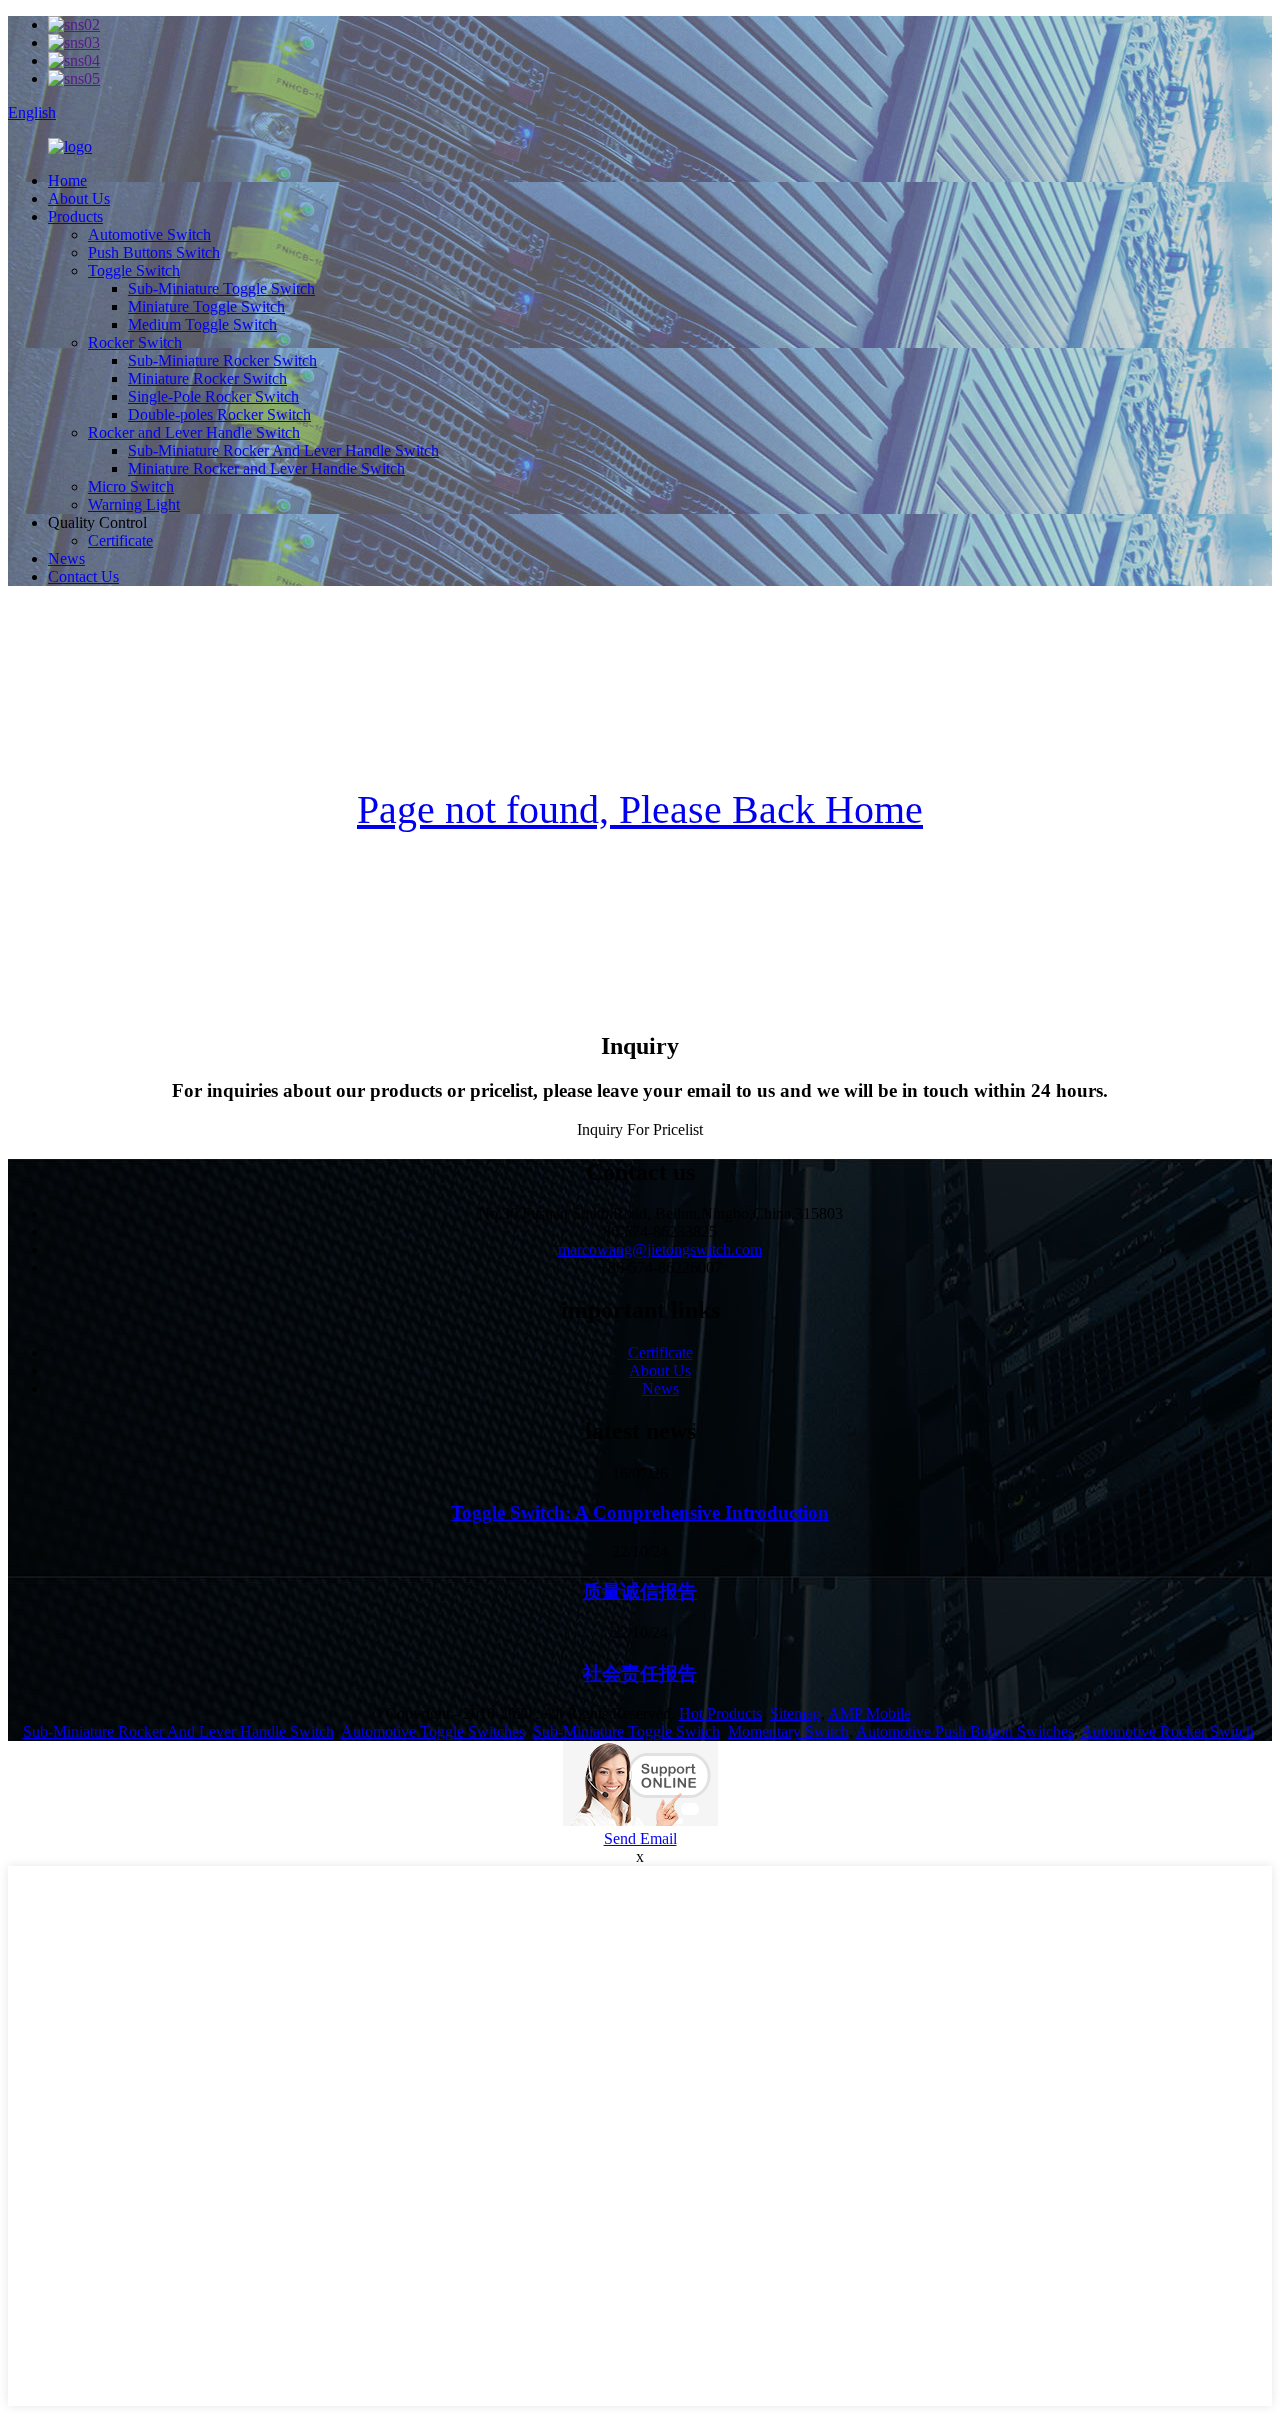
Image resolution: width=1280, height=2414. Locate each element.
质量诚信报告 (640, 1591)
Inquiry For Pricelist (640, 1129)
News (66, 558)
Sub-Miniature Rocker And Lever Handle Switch (283, 450)
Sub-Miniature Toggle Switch (221, 288)
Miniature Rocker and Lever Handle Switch (266, 468)
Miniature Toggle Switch (206, 306)
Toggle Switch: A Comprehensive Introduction (640, 1512)
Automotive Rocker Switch (1167, 1731)
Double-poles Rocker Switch (219, 414)
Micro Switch (131, 486)
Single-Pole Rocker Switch (213, 396)
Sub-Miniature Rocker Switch (222, 360)
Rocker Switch (135, 342)
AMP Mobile (869, 1713)
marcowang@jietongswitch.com (660, 1249)
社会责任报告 (640, 1673)
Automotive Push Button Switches (965, 1731)
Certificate (120, 540)
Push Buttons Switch (154, 252)
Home (67, 180)
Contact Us (83, 576)
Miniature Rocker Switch (207, 378)
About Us (79, 198)
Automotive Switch (149, 234)
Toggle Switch (134, 270)
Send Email (640, 1838)
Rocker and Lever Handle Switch (194, 432)
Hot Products (720, 1713)
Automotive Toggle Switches (433, 1731)
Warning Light (134, 504)
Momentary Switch (788, 1731)
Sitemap (795, 1713)
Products (75, 216)
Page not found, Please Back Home (640, 809)
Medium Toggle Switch (202, 324)
